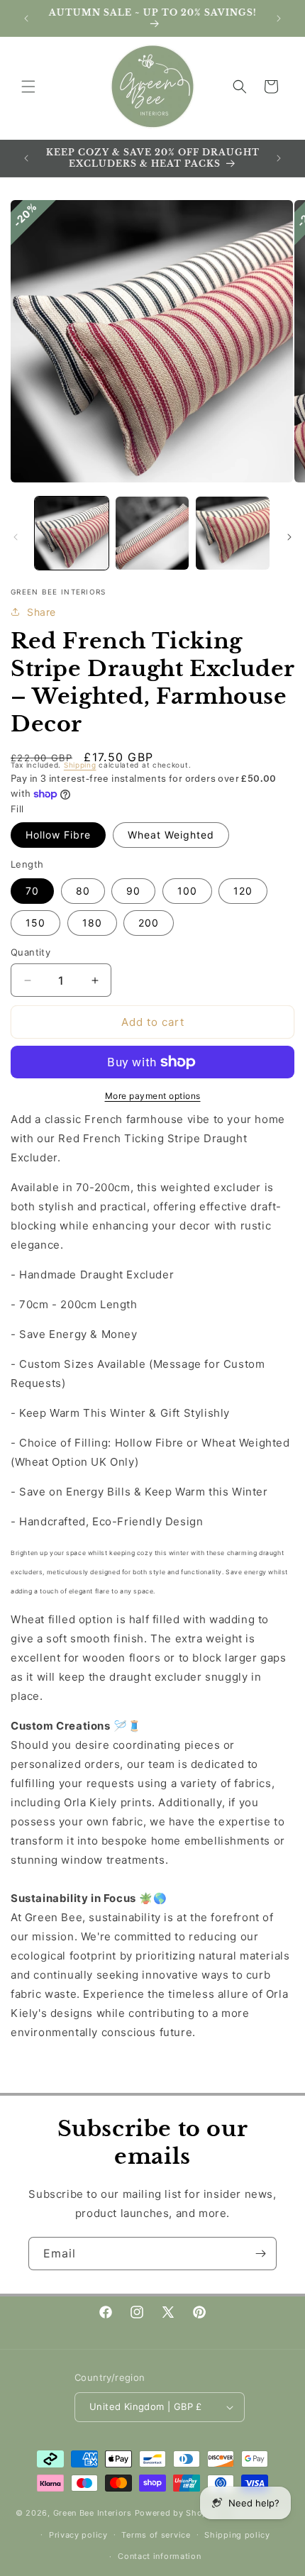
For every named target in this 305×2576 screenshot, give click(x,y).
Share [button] (41, 612)
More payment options (153, 1096)
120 (243, 891)
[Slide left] (16, 537)
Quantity (30, 952)
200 (149, 923)
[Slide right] (289, 537)
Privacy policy (78, 2535)
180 (92, 923)
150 (35, 923)
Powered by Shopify (177, 2513)
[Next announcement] (279, 18)
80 (83, 891)
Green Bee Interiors (93, 2513)
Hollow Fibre (58, 835)
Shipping (80, 765)
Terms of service (156, 2535)
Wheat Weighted (171, 835)
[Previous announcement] (26, 18)
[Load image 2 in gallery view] (152, 534)
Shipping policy (237, 2535)
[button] (28, 87)
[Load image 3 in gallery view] (233, 534)
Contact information (159, 2556)
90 (133, 891)
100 (187, 891)
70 (32, 891)
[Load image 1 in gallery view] (72, 534)
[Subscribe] (260, 2254)
